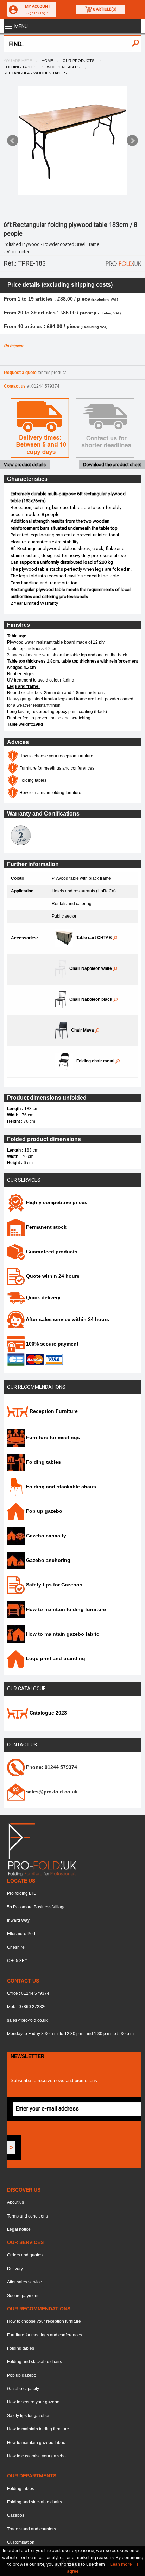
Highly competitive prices (56, 1202)
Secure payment (23, 2296)
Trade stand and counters (31, 2529)
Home (47, 61)
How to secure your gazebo (33, 2402)
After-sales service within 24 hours (67, 1319)
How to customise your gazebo (36, 2456)
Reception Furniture (53, 1411)
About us (15, 2202)
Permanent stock (46, 1227)
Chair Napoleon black (91, 999)
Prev (13, 141)
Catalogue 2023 (48, 1713)
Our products (79, 61)
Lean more (121, 2564)
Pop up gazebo (43, 1511)
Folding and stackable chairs (60, 1487)
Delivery (15, 2269)
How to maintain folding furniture (50, 793)
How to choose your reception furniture (56, 756)
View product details (25, 465)
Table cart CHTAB (95, 938)
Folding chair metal (96, 1061)
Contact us (22, 1745)
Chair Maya (83, 1030)
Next (132, 141)
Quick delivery (43, 1297)
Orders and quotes (25, 2255)
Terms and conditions (27, 2216)
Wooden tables (64, 67)
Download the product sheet (112, 465)
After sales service (24, 2282)
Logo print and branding (55, 1658)
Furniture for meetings (52, 1437)
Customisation (21, 2542)
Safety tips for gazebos (29, 2416)
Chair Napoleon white (91, 968)
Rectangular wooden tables (35, 73)
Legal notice (19, 2229)
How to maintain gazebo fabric (62, 1634)
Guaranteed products (51, 1252)
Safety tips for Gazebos (53, 1585)
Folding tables (20, 67)
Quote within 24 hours (52, 1276)
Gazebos (16, 2515)
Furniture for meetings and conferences (56, 768)
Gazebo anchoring (48, 1560)
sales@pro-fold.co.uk (27, 2020)
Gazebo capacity (45, 1536)
